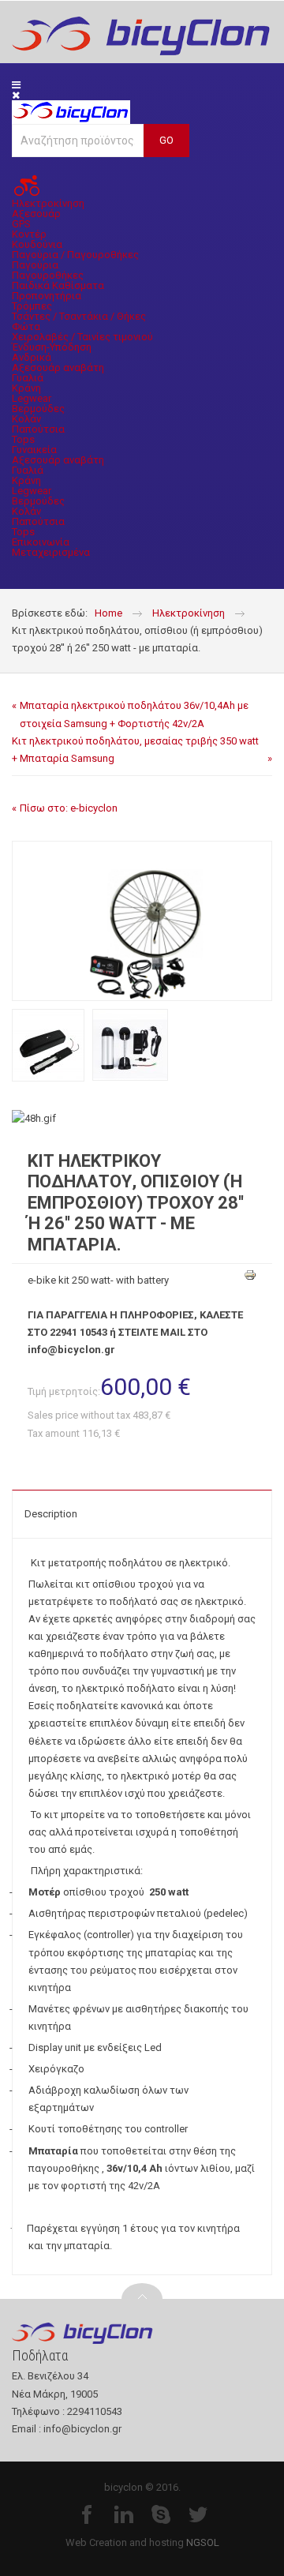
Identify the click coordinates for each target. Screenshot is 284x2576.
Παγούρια (35, 265)
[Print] (248, 1277)
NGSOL (203, 2542)
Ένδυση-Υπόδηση (52, 347)
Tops (23, 439)
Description (51, 1514)
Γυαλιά (28, 378)
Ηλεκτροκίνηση (48, 203)
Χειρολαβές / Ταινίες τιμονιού (82, 337)
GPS (21, 224)
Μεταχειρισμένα (51, 552)
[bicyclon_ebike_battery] (130, 1045)
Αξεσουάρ (36, 214)
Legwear (32, 398)
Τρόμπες (32, 306)
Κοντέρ (29, 234)
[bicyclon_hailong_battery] (48, 1045)
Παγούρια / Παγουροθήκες (75, 255)
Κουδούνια (37, 244)
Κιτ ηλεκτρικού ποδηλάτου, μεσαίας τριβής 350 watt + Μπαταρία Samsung (135, 750)
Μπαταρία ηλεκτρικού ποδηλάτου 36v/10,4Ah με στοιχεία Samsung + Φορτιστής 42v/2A (134, 714)
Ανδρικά (32, 357)
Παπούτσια (38, 429)
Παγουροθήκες (48, 275)
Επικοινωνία (41, 542)
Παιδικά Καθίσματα (58, 285)
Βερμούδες (38, 409)
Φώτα (26, 326)
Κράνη (26, 388)
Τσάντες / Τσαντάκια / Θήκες (79, 316)
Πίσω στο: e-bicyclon (69, 808)
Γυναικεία (34, 450)
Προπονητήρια (47, 296)
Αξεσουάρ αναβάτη (58, 367)
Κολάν (26, 419)
